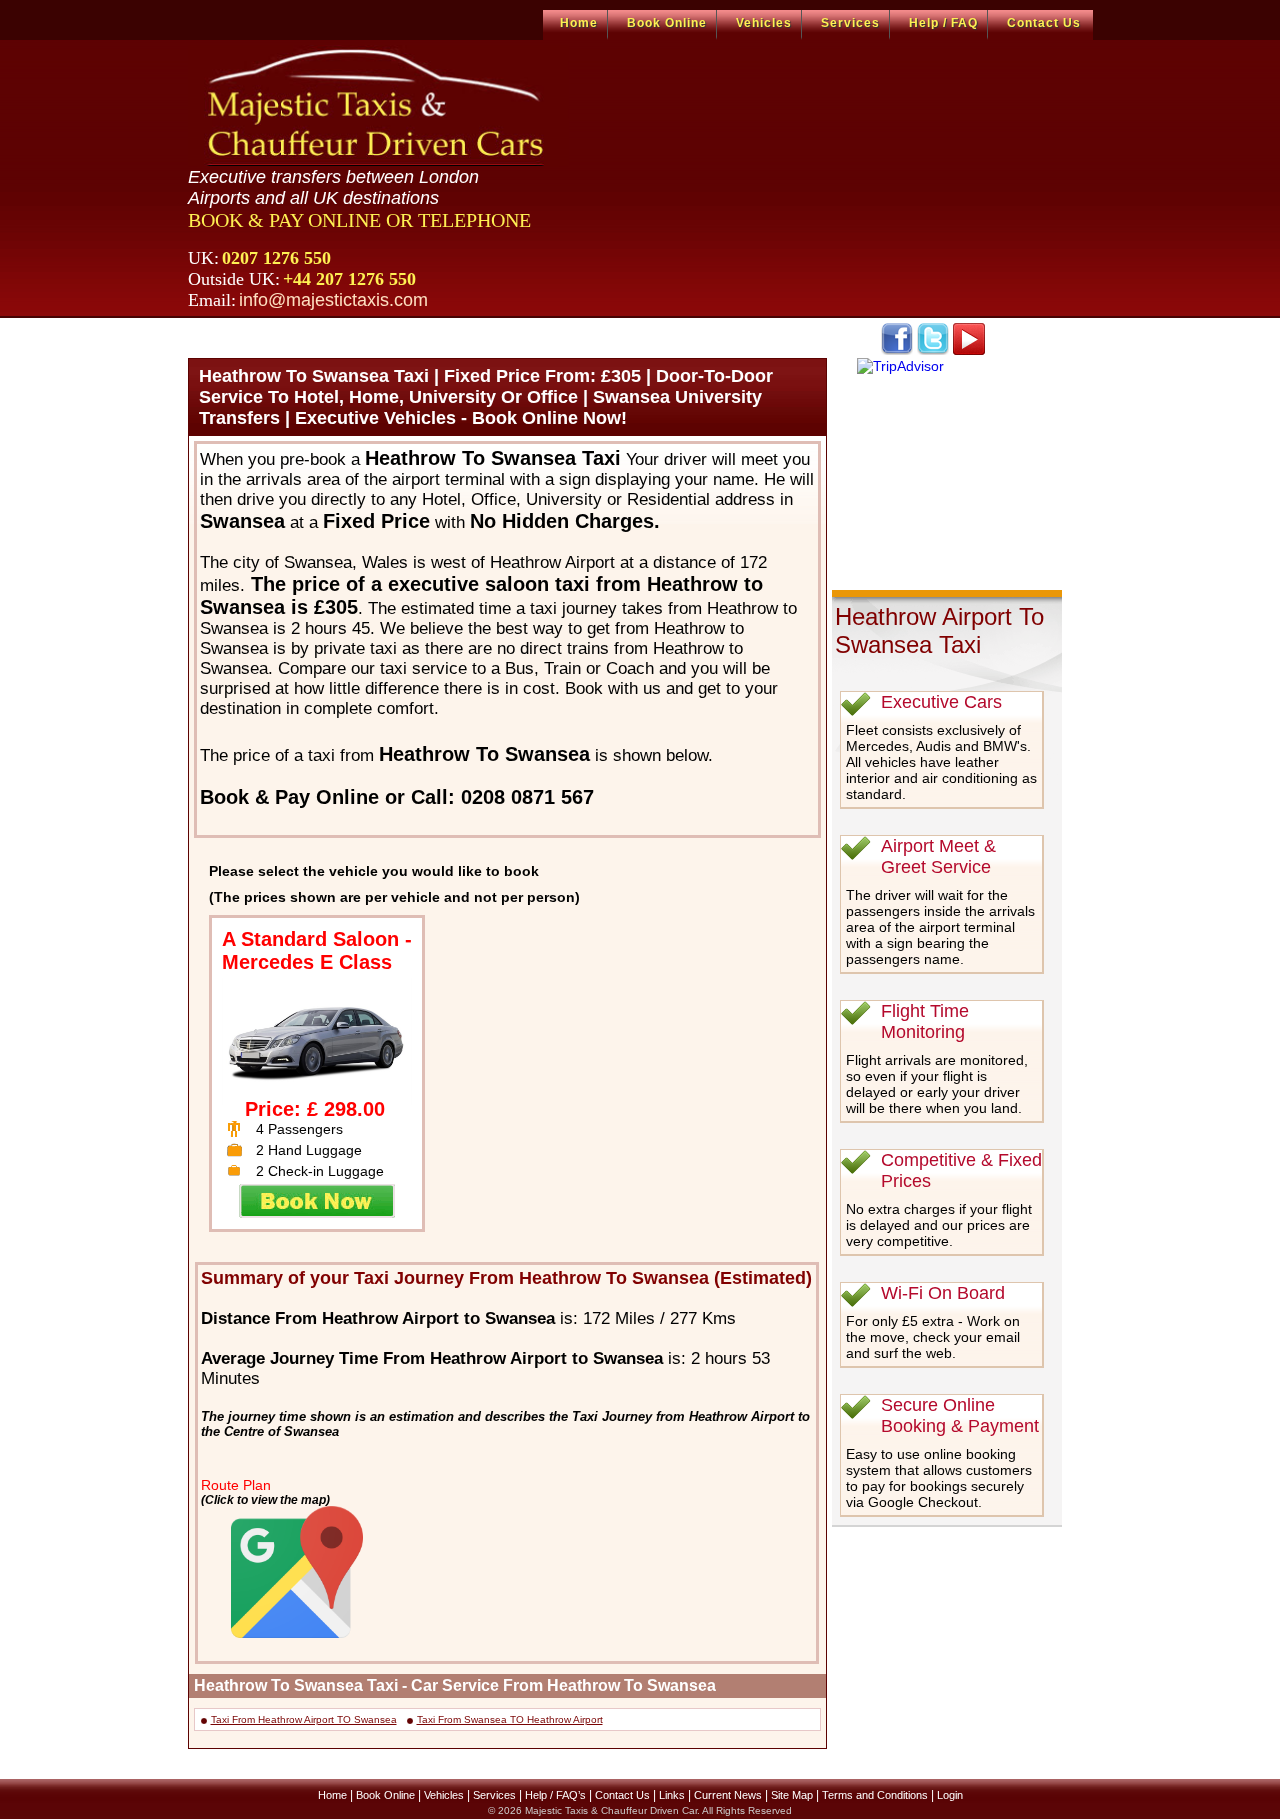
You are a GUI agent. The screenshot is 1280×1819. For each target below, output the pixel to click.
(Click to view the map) (265, 1499)
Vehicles (764, 23)
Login (950, 1795)
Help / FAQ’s (555, 1795)
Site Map (792, 1795)
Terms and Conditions (875, 1795)
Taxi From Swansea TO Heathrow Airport (510, 1719)
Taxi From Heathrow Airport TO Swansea (304, 1719)
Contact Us (1044, 23)
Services (850, 23)
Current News (728, 1795)
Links (672, 1795)
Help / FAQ (943, 23)
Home (579, 23)
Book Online (667, 23)
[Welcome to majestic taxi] (378, 106)
